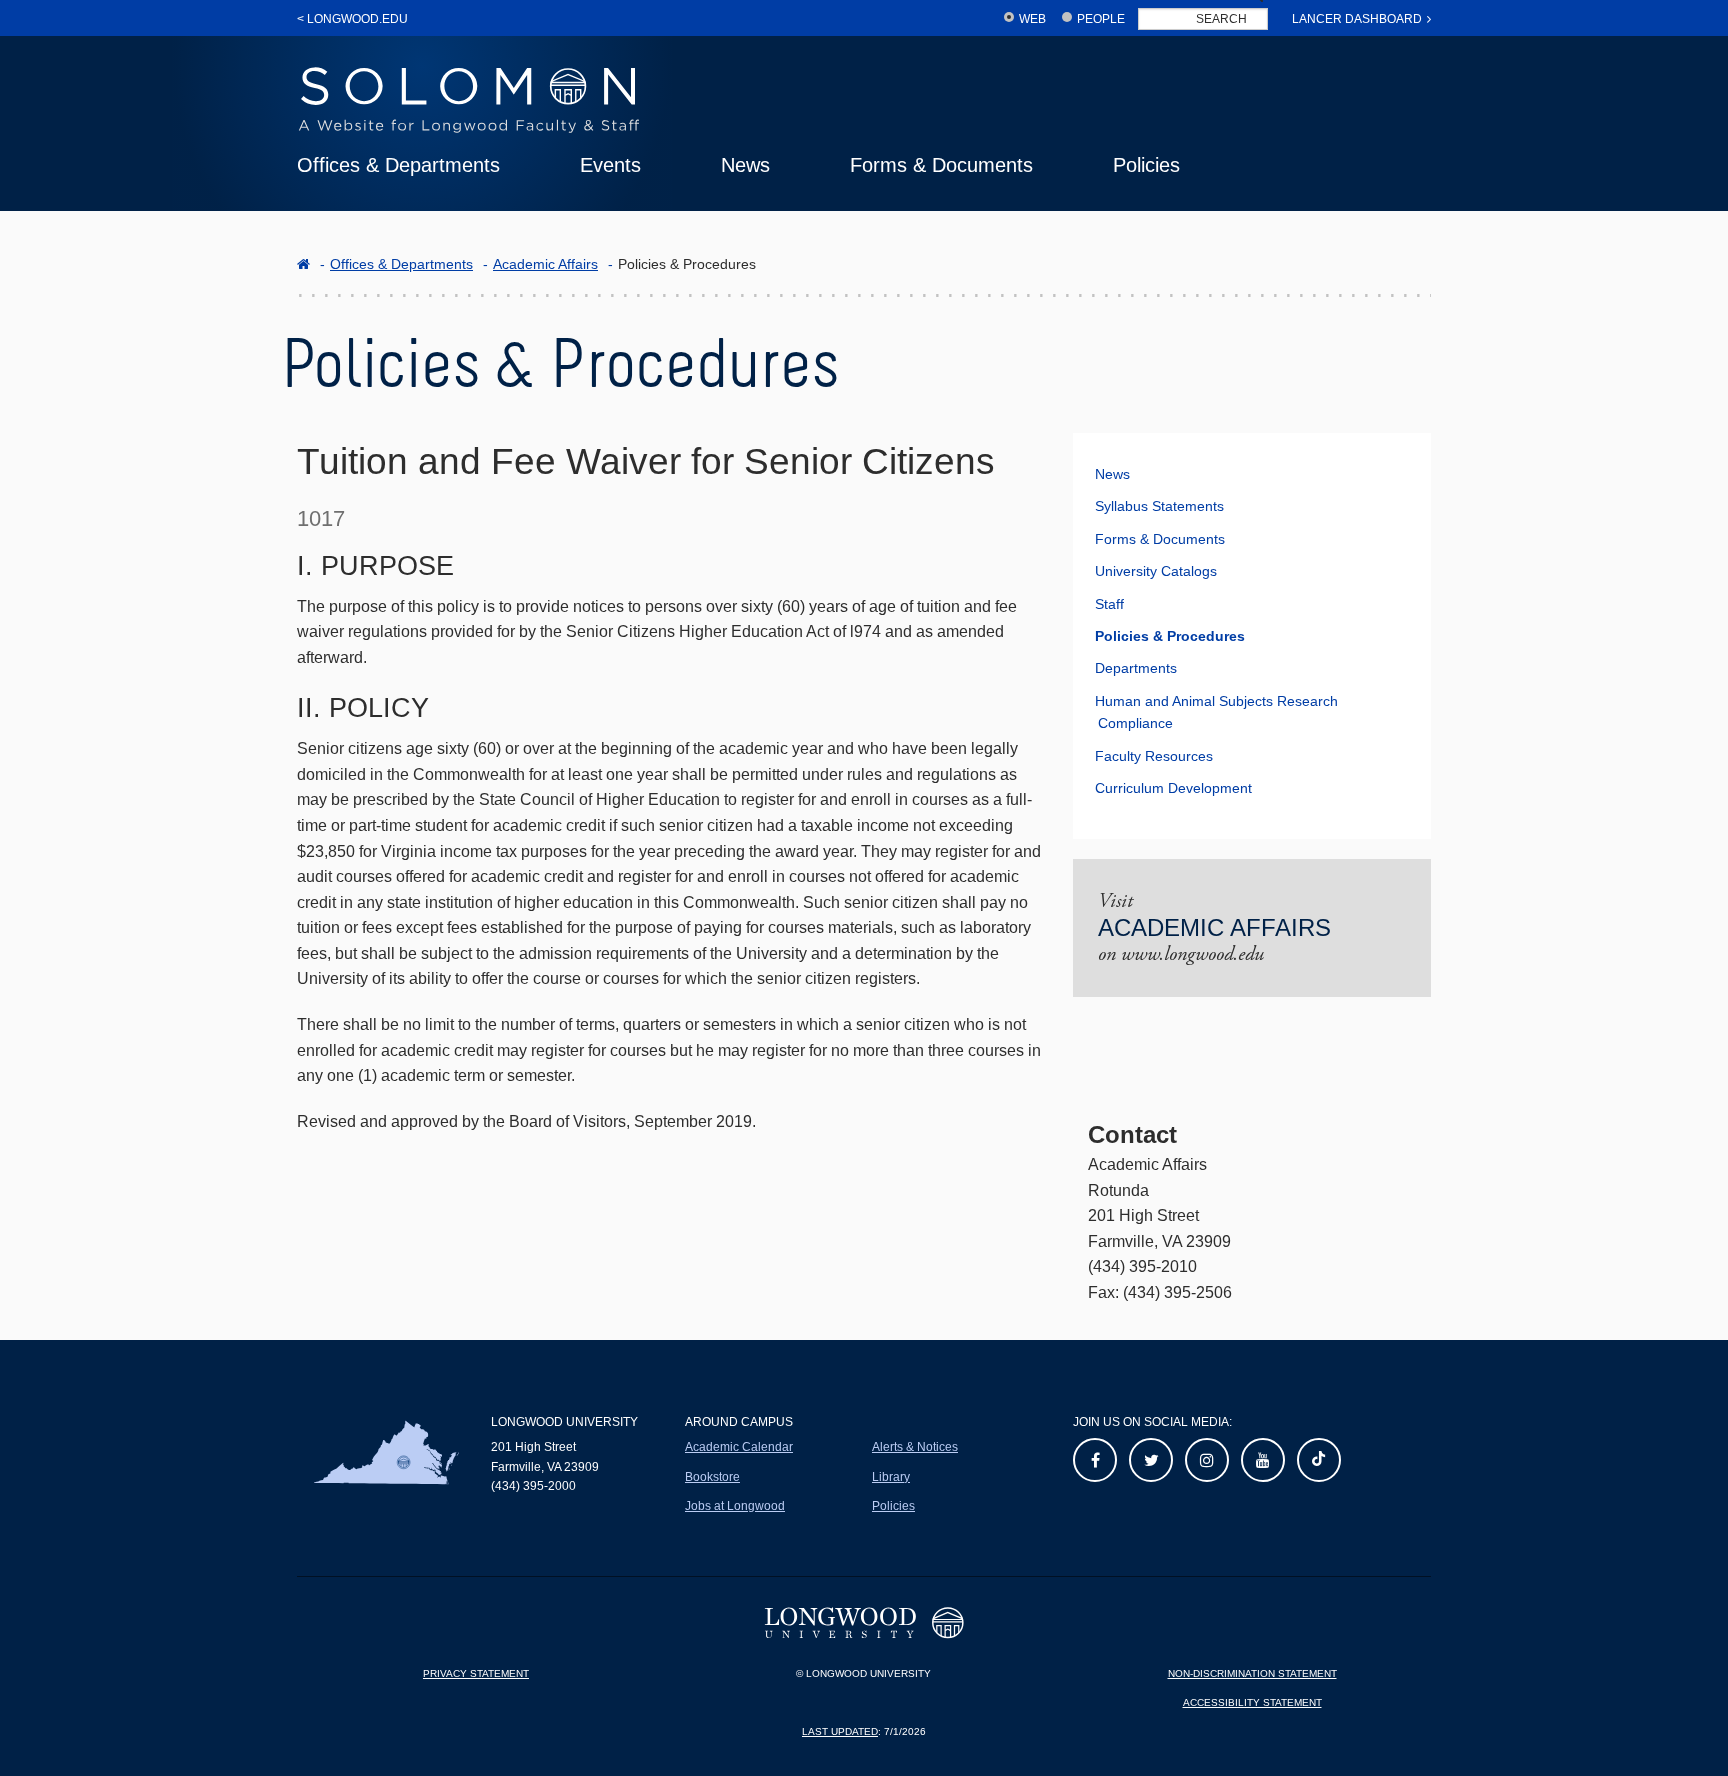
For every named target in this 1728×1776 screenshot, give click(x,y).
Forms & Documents (941, 165)
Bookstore (712, 1477)
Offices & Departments (398, 165)
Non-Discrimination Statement (1252, 1673)
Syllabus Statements (1159, 506)
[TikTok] (1319, 1460)
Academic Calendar (739, 1447)
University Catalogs (1156, 571)
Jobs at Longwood (735, 1506)
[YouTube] (1263, 1460)
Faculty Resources (1154, 756)
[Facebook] (1095, 1460)
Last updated (840, 1731)
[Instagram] (1207, 1460)
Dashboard (1357, 19)
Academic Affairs (545, 264)
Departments (1136, 668)
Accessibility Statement (1252, 1702)
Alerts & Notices (915, 1447)
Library (891, 1477)
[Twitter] (1151, 1460)
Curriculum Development (1173, 788)
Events (610, 165)
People (1101, 19)
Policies (1146, 165)
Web (1032, 19)
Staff (1109, 604)
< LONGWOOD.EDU (352, 19)
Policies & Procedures (1170, 636)
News (745, 165)
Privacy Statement (476, 1673)
